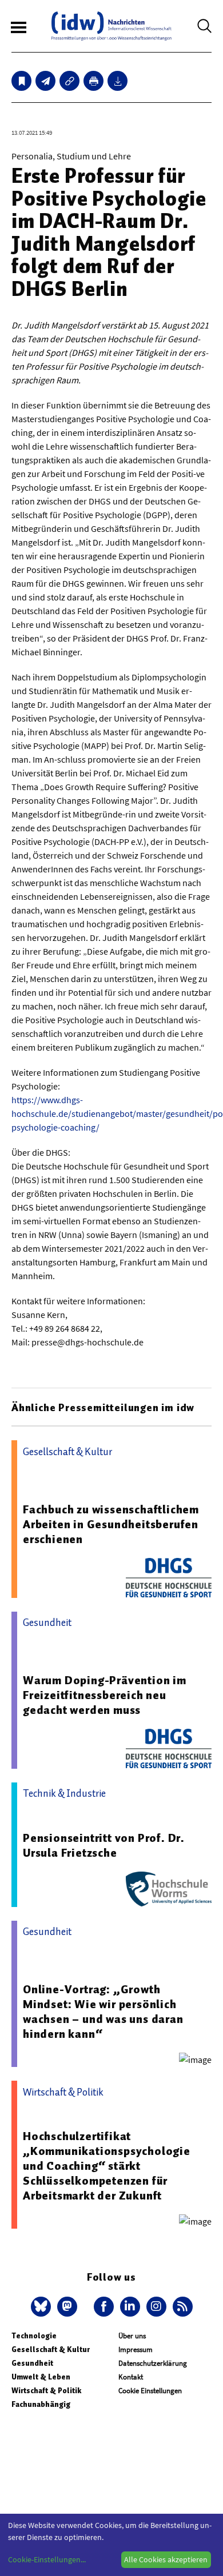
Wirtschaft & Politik (46, 2391)
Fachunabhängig (41, 2404)
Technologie (34, 2336)
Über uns (132, 2336)
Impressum (136, 2349)
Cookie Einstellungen (150, 2391)
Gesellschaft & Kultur (51, 2349)
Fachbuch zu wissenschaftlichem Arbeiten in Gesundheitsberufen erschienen (111, 1524)
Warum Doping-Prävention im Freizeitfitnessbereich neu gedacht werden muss (105, 1695)
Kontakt (131, 2377)
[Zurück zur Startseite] (111, 26)
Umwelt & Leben (41, 2377)
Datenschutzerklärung (153, 2363)
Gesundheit (32, 2363)
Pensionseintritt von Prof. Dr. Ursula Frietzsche (104, 1845)
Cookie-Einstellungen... (47, 2559)
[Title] (69, 81)
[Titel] (21, 81)
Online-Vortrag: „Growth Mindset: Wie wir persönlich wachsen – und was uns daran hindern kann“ (103, 2012)
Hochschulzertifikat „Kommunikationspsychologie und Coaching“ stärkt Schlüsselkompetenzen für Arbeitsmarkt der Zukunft (107, 2166)
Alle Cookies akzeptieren (166, 2559)
